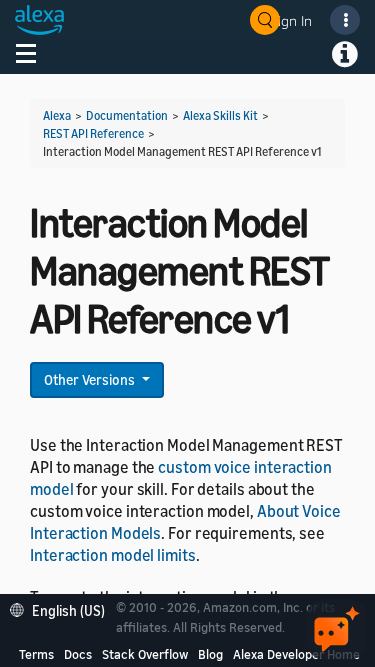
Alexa (57, 115)
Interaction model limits (113, 555)
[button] (62, 608)
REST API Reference (93, 133)
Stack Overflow (145, 654)
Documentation (127, 115)
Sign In (291, 20)
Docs (78, 654)
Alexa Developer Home (296, 654)
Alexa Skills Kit (220, 115)
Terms (36, 654)
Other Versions (91, 379)
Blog (210, 654)
